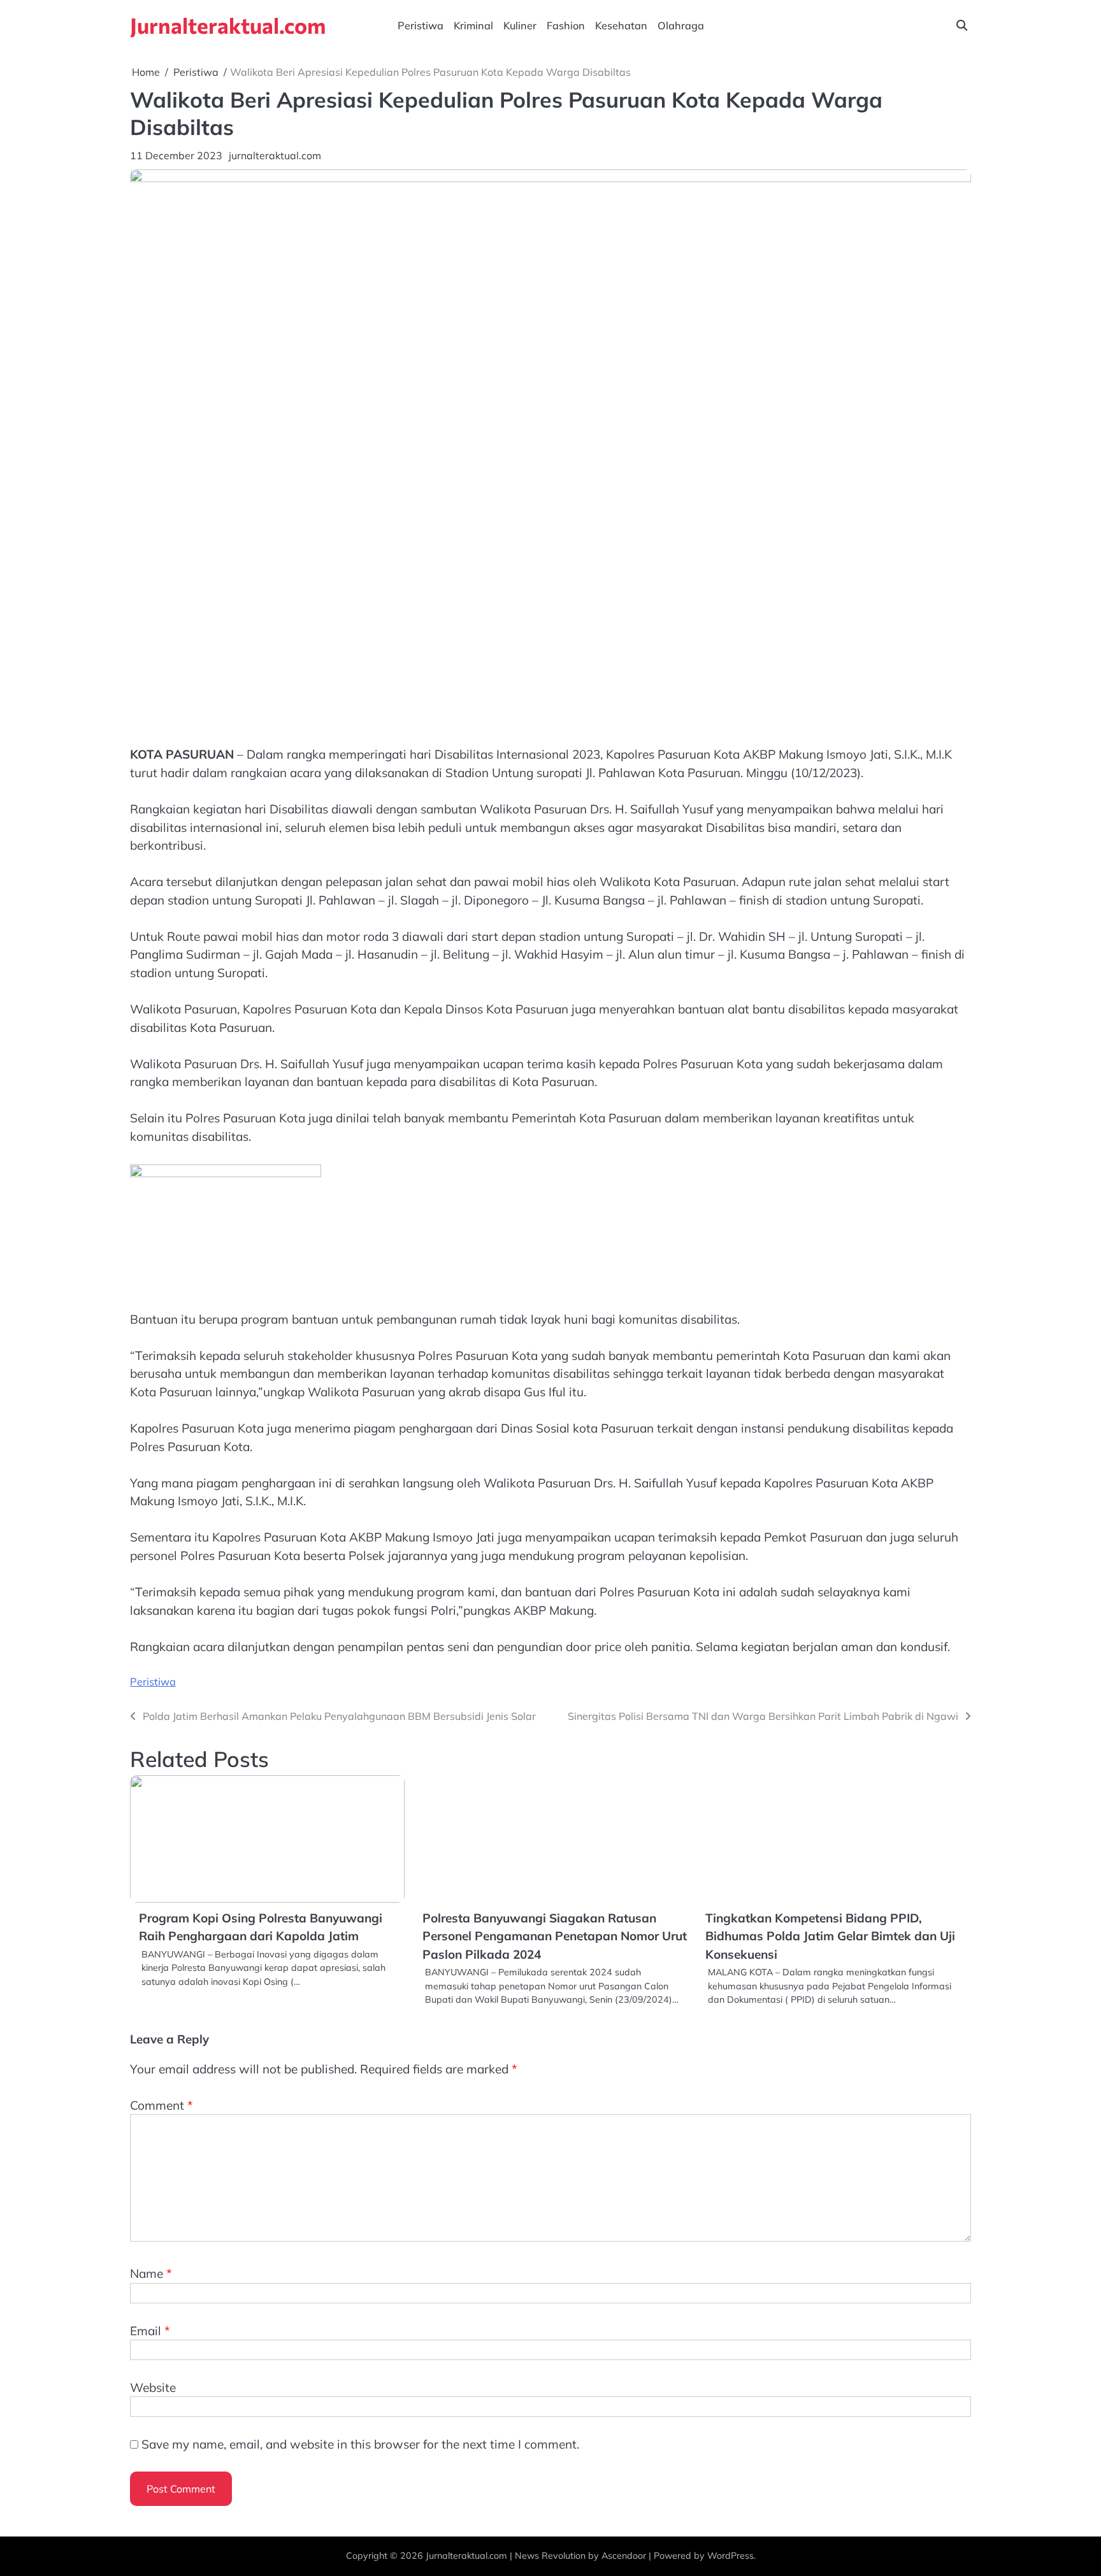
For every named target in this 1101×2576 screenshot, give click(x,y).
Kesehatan (621, 25)
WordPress (730, 2556)
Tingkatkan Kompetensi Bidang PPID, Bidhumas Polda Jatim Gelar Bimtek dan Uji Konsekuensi (830, 1936)
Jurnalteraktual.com (228, 25)
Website (153, 2387)
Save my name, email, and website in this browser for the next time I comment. (360, 2444)
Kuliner (520, 25)
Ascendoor (624, 2556)
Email (150, 2331)
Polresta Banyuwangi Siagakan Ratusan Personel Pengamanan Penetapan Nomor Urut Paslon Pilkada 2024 (555, 1936)
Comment (162, 2105)
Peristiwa (421, 25)
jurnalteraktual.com (275, 155)
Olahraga (681, 25)
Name (151, 2273)
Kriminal (473, 25)
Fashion (566, 25)
